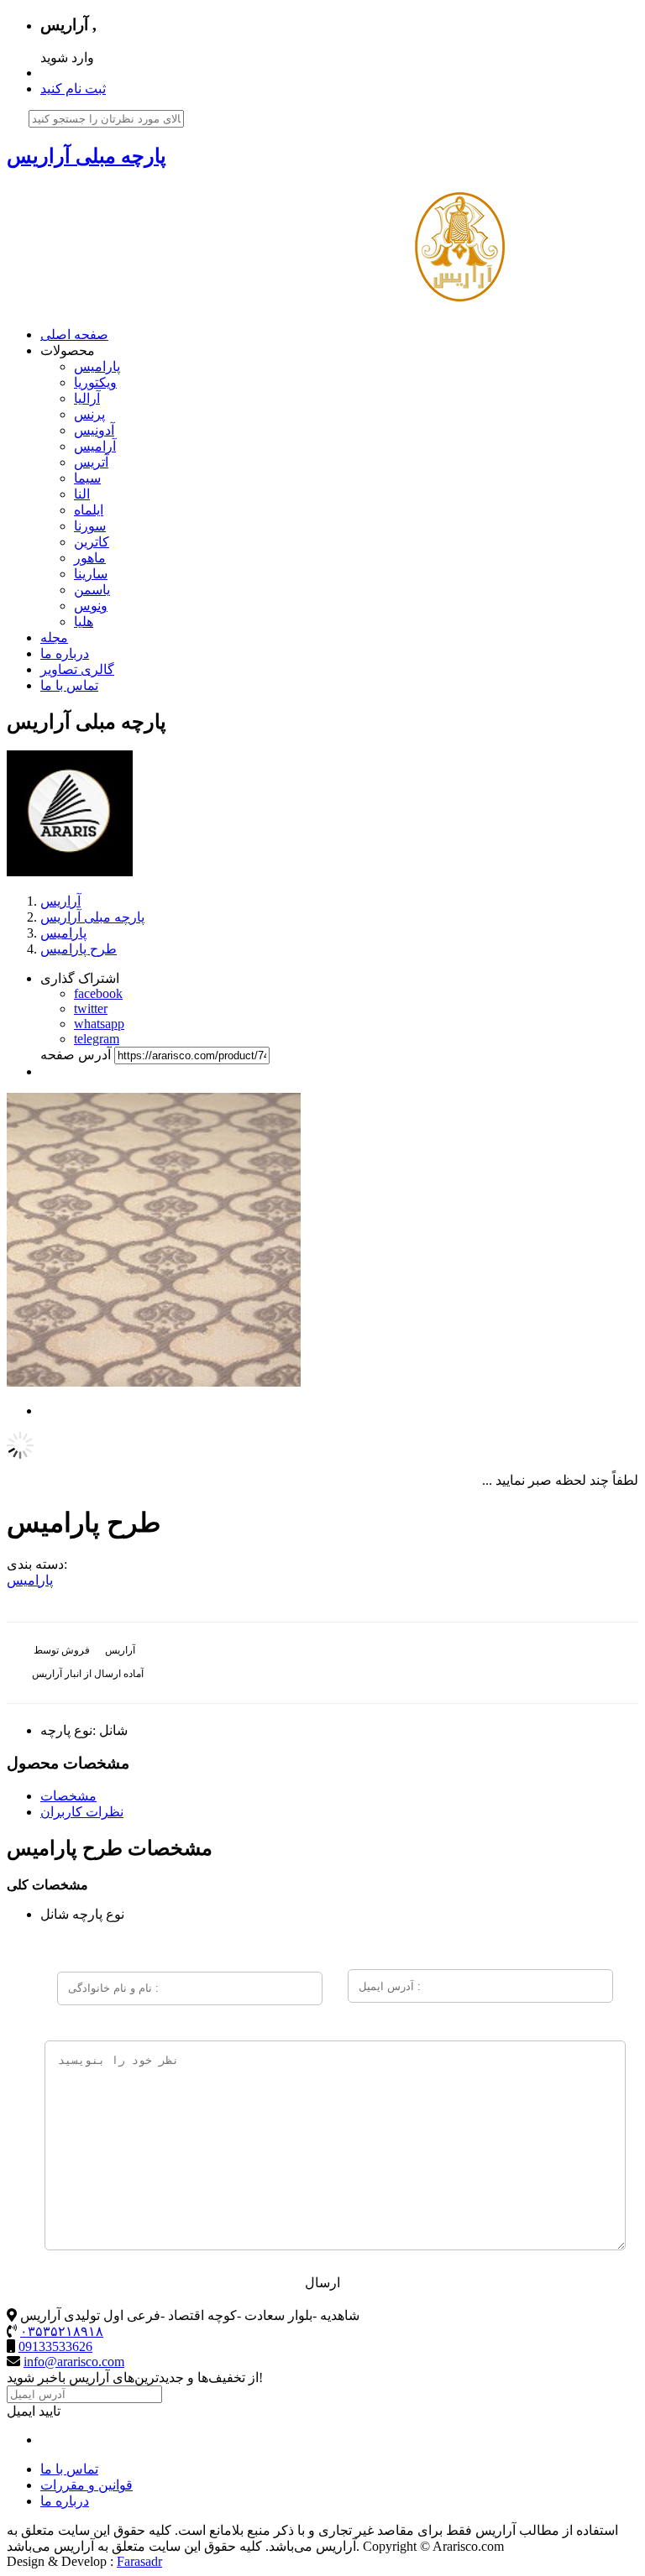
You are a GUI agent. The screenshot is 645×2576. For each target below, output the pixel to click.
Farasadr (139, 2561)
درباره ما (65, 653)
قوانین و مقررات (87, 2485)
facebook (98, 993)
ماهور (90, 558)
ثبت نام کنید (73, 89)
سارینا (91, 574)
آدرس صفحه (76, 1055)
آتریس (91, 462)
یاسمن (92, 590)
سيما (87, 478)
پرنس (89, 414)
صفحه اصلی (74, 334)
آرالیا (87, 398)
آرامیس (95, 446)
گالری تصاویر (77, 669)
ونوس (91, 606)
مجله (54, 637)
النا (82, 494)
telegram (97, 1039)
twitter (91, 1008)
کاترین (92, 542)
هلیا (84, 622)
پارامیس (97, 366)
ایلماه (89, 510)
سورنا (90, 526)
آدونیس (94, 430)
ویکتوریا (95, 382)
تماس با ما (69, 685)
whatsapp (99, 1024)
